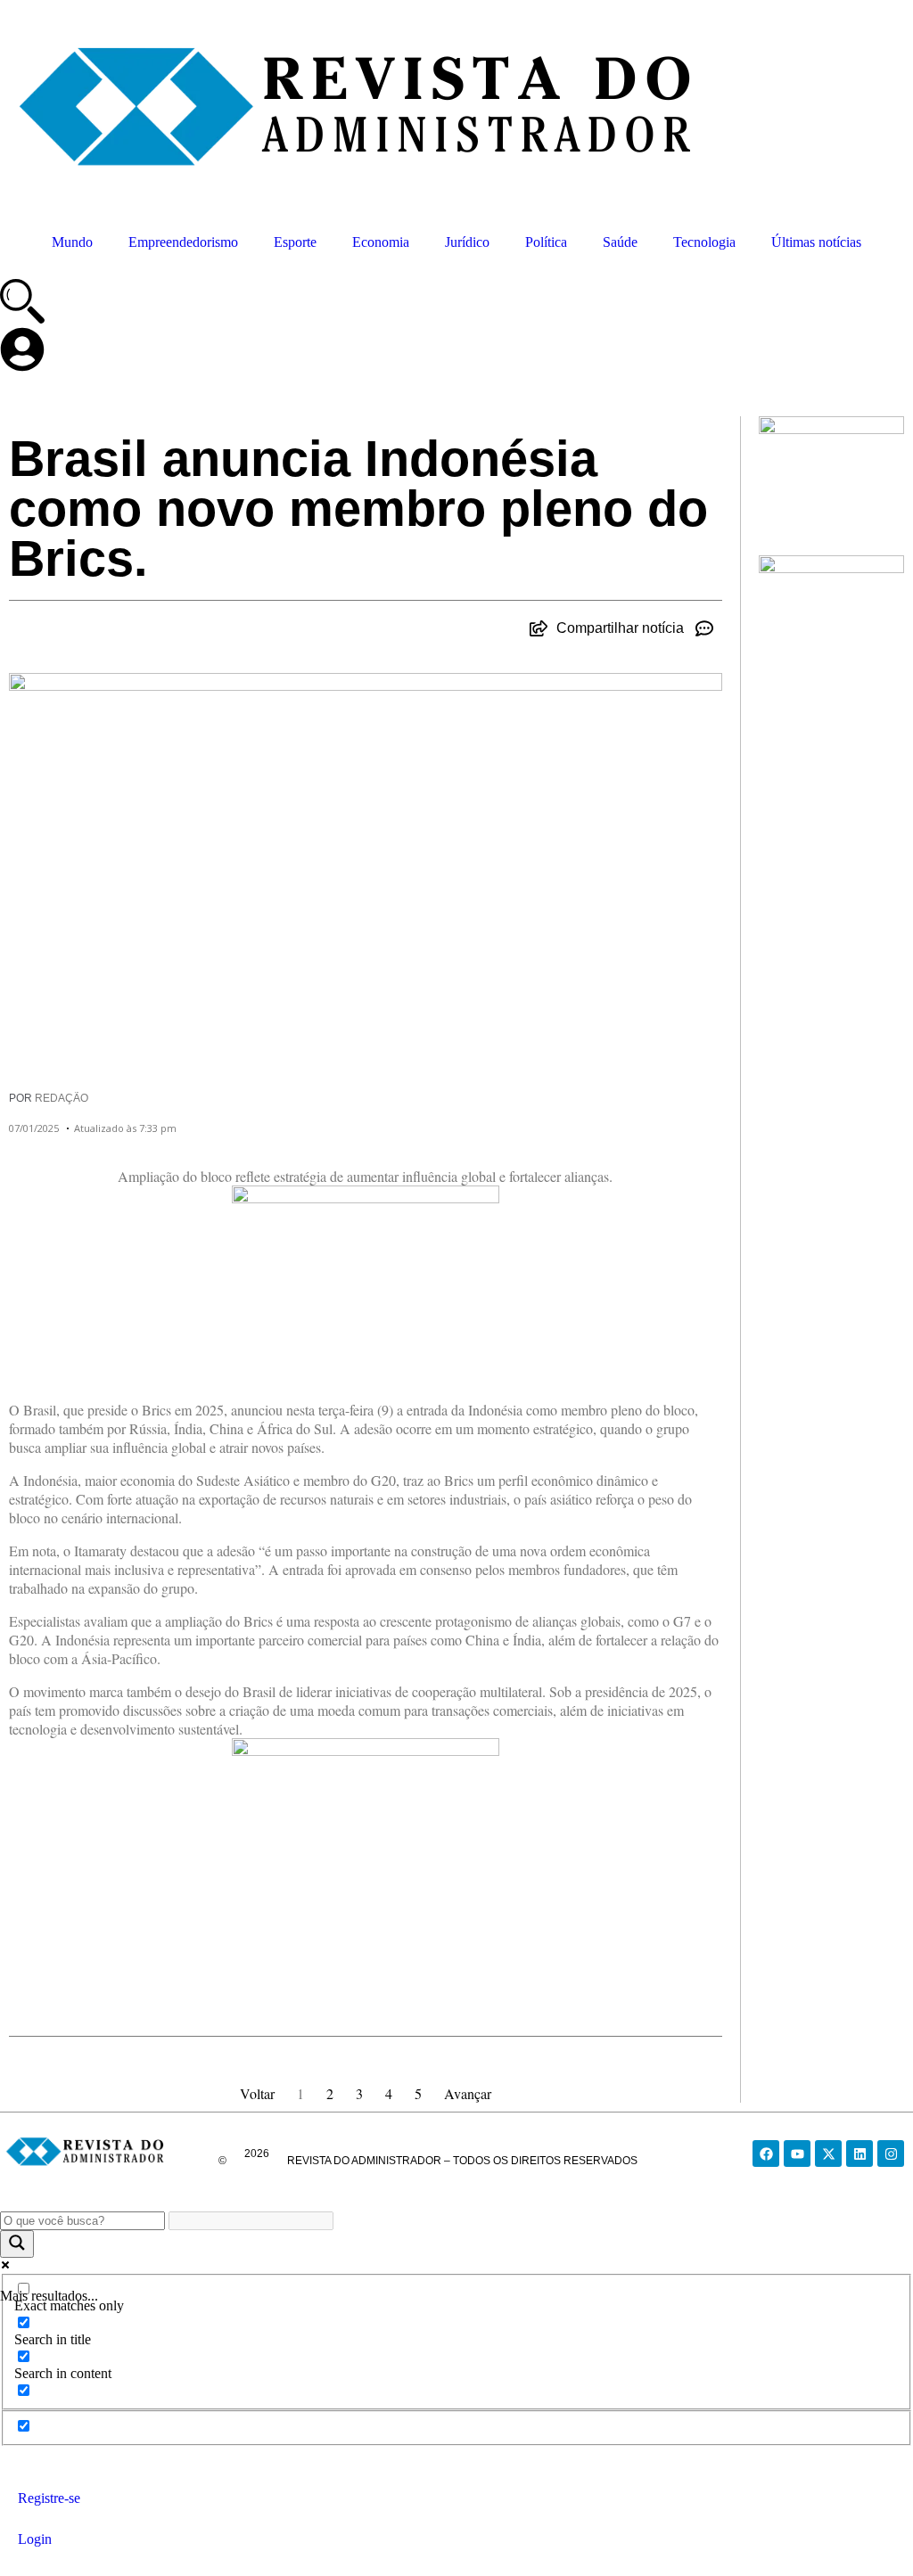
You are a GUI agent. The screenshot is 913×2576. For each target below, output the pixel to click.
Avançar (468, 2093)
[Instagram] (891, 2154)
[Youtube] (797, 2154)
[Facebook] (766, 2154)
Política (546, 242)
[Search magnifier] (17, 2244)
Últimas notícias (816, 242)
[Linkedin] (860, 2154)
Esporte (295, 242)
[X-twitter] (828, 2154)
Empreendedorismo (183, 242)
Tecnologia (704, 242)
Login (35, 2539)
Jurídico (467, 242)
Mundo (72, 242)
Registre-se (49, 2498)
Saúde (620, 242)
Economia (381, 242)
